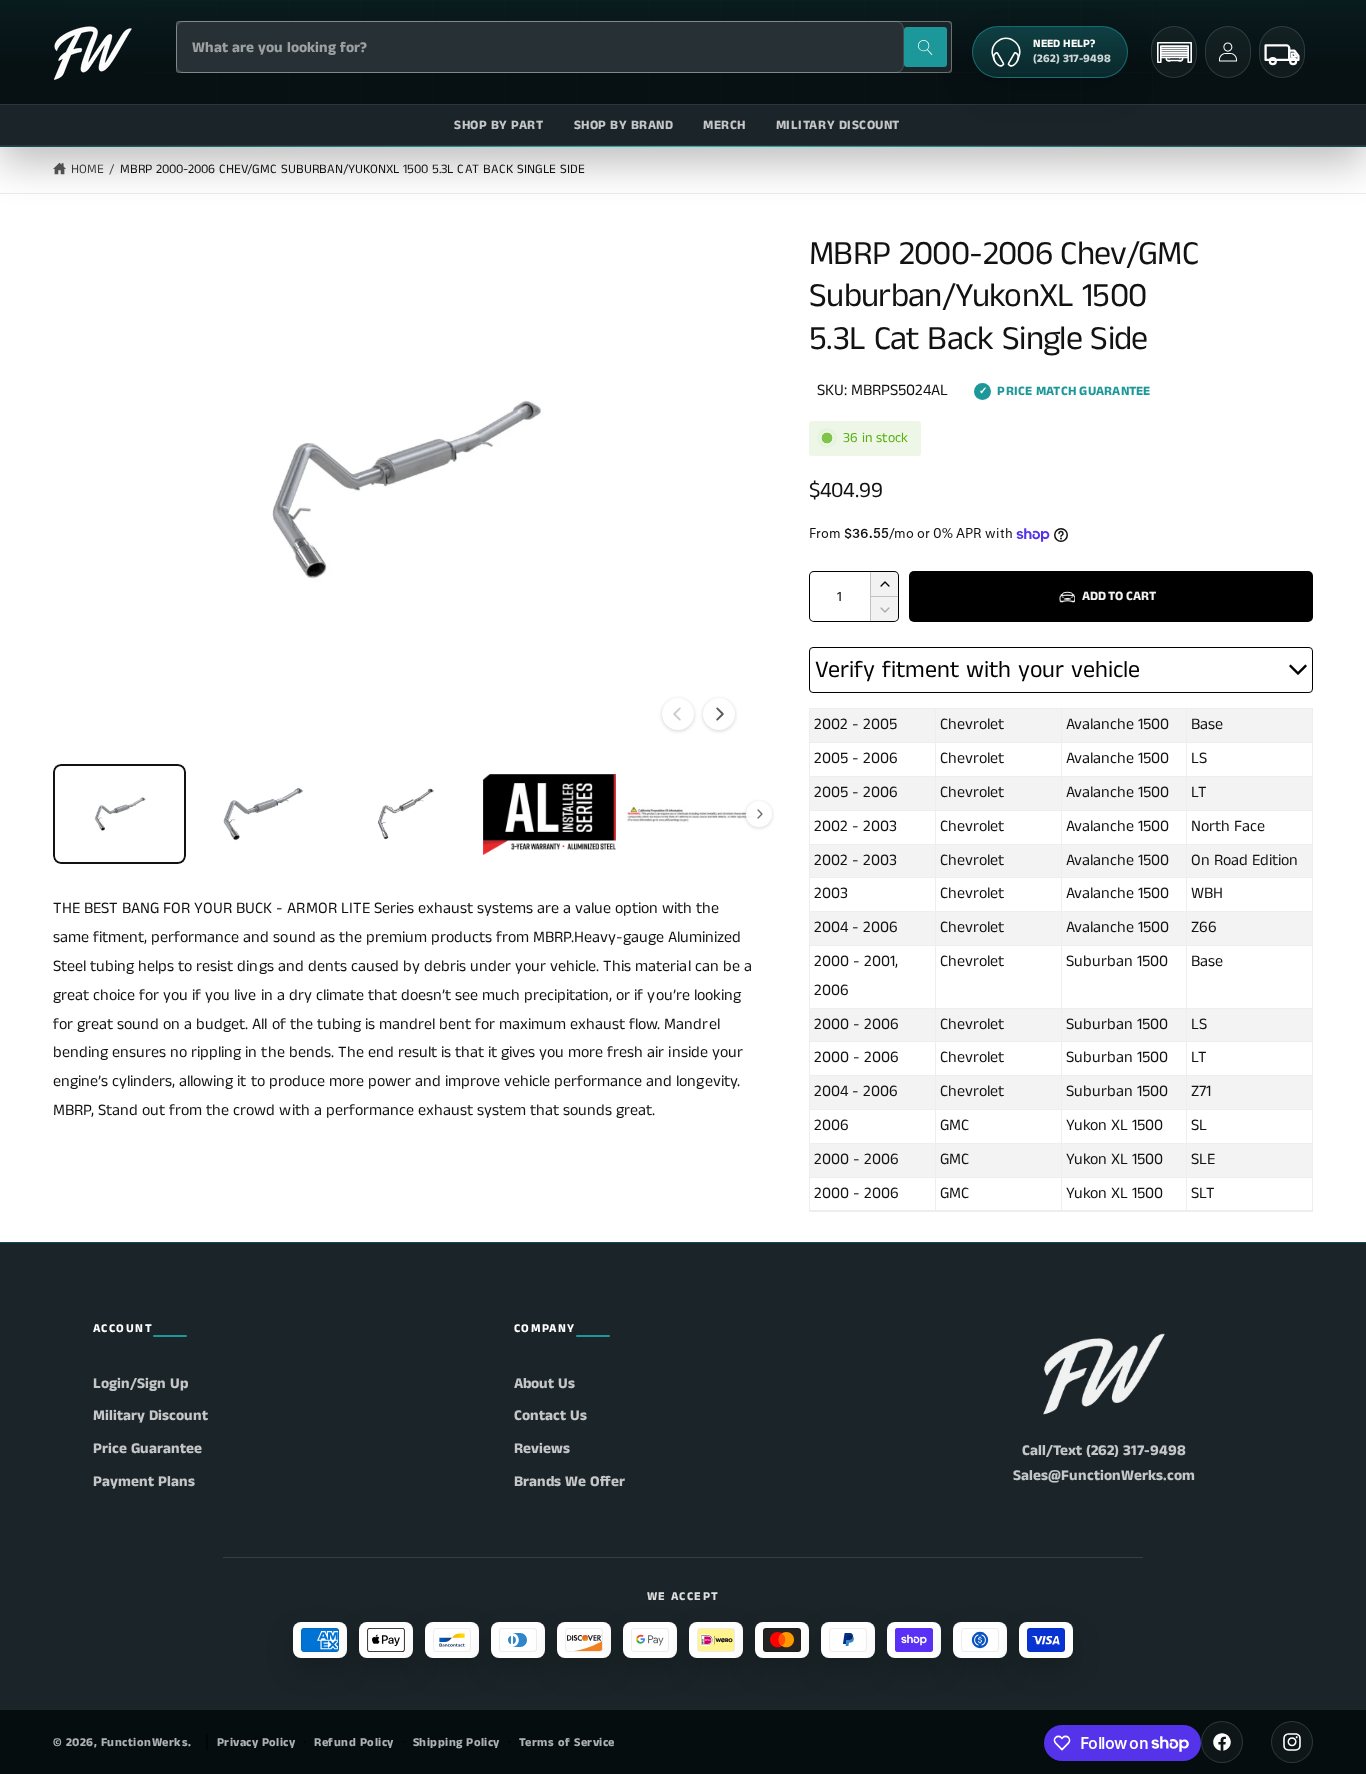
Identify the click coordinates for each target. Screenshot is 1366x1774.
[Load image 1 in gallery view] (119, 814)
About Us (544, 1383)
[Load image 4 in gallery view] (549, 814)
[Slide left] (678, 714)
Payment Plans (144, 1481)
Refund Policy (353, 1742)
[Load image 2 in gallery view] (262, 814)
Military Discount (150, 1415)
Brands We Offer (569, 1481)
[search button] (925, 47)
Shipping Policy (456, 1742)
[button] (1174, 52)
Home (87, 169)
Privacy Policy (256, 1742)
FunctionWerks (144, 1742)
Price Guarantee (147, 1448)
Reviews (542, 1448)
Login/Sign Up (140, 1383)
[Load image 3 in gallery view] (405, 814)
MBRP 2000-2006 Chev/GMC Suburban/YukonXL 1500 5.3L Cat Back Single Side (352, 169)
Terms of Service (567, 1742)
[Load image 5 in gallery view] (692, 814)
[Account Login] (1228, 52)
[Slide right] (719, 714)
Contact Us (550, 1415)
